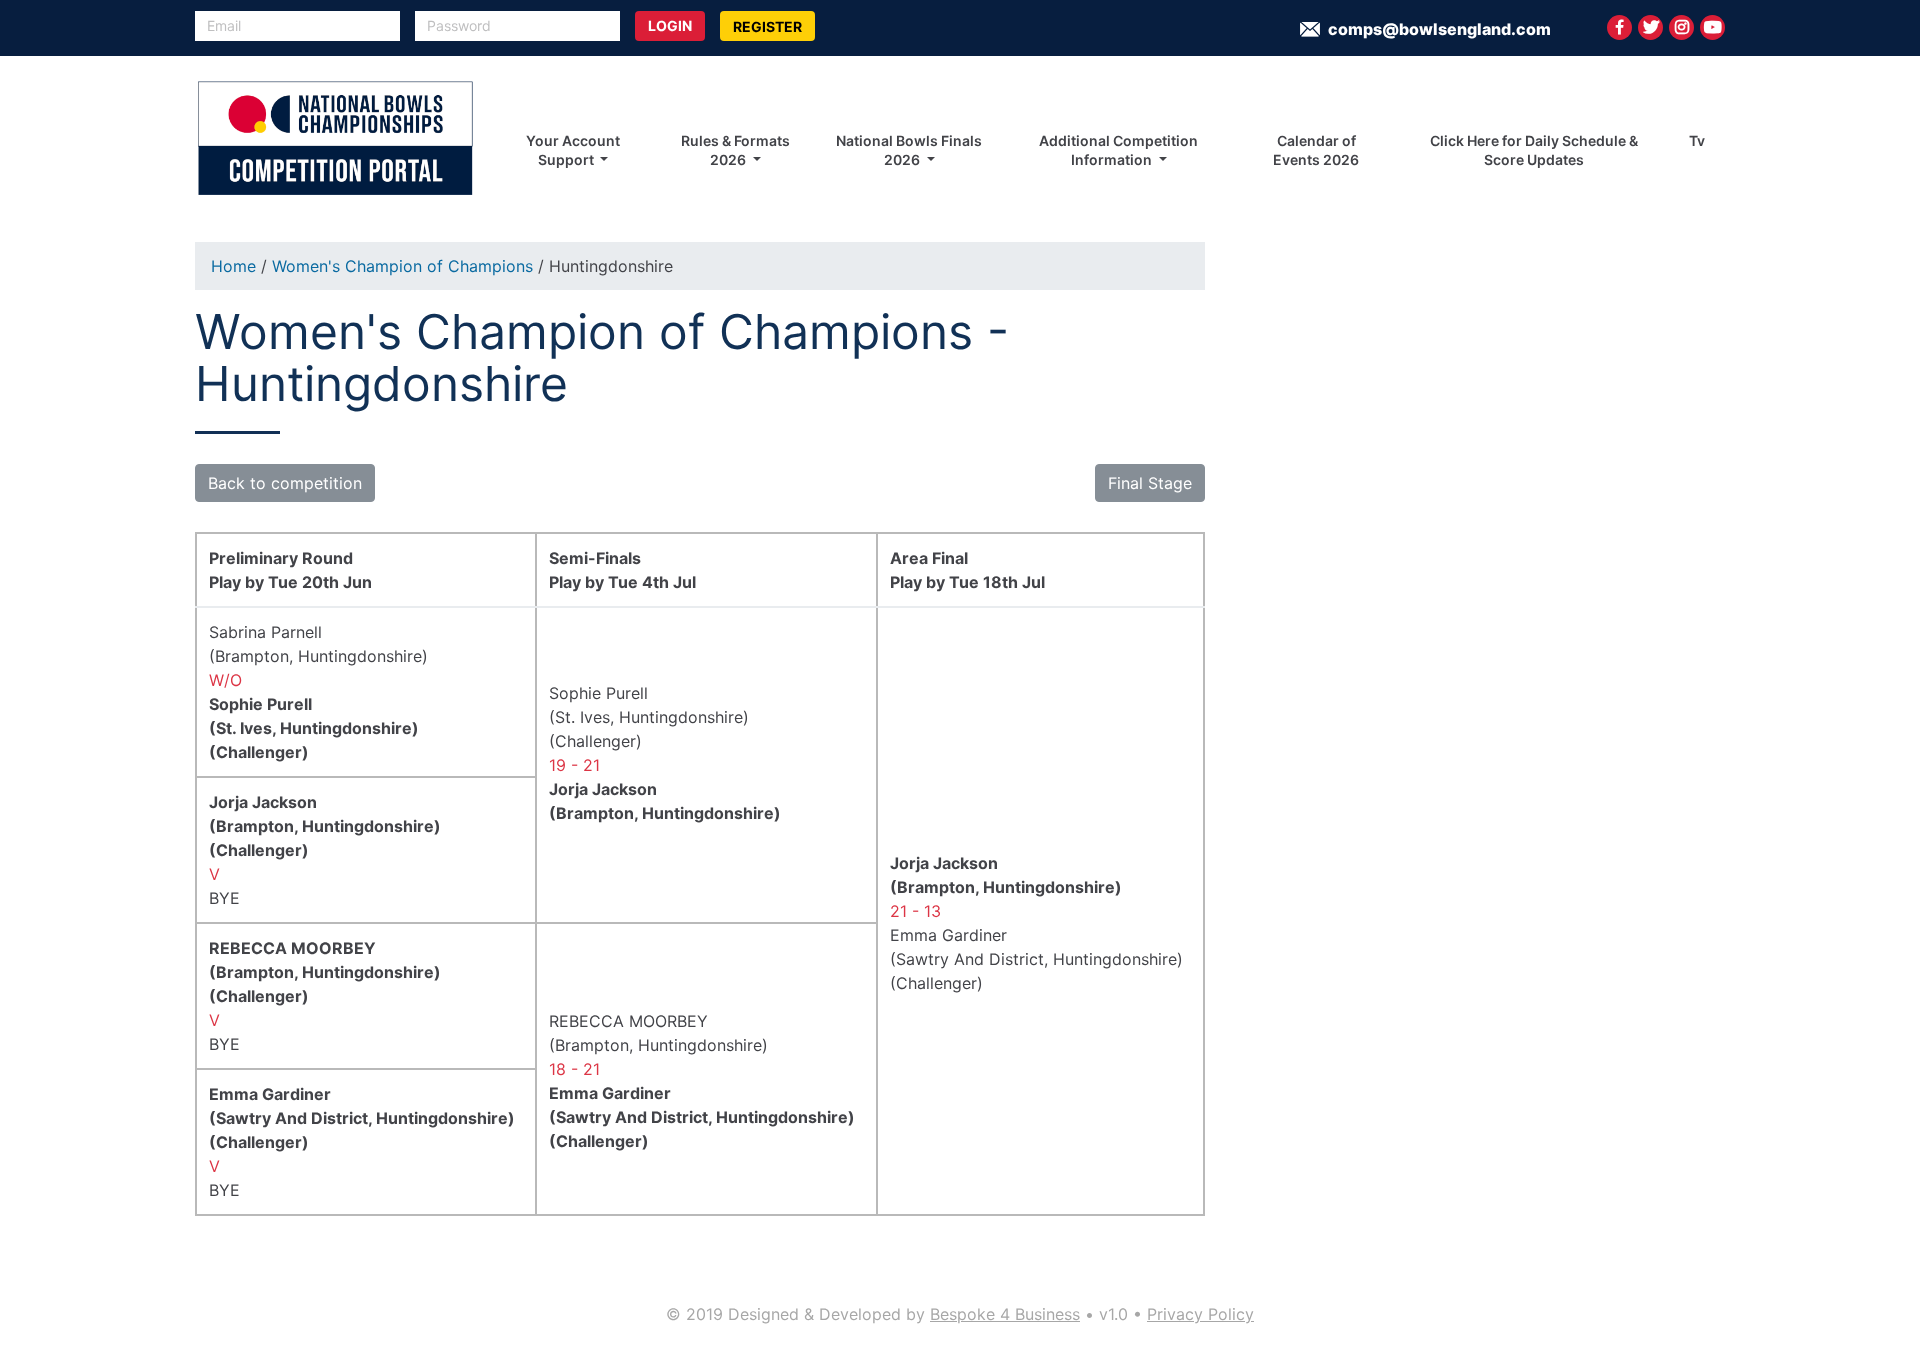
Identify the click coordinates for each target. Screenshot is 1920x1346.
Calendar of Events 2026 (1316, 150)
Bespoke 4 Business (1005, 1314)
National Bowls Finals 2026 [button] (909, 150)
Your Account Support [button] (573, 150)
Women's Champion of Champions (402, 266)
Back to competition (285, 483)
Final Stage (1150, 483)
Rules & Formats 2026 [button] (735, 150)
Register (767, 26)
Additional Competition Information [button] (1118, 150)
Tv (1697, 140)
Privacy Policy (1200, 1314)
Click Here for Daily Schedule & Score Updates (1534, 150)
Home (233, 266)
